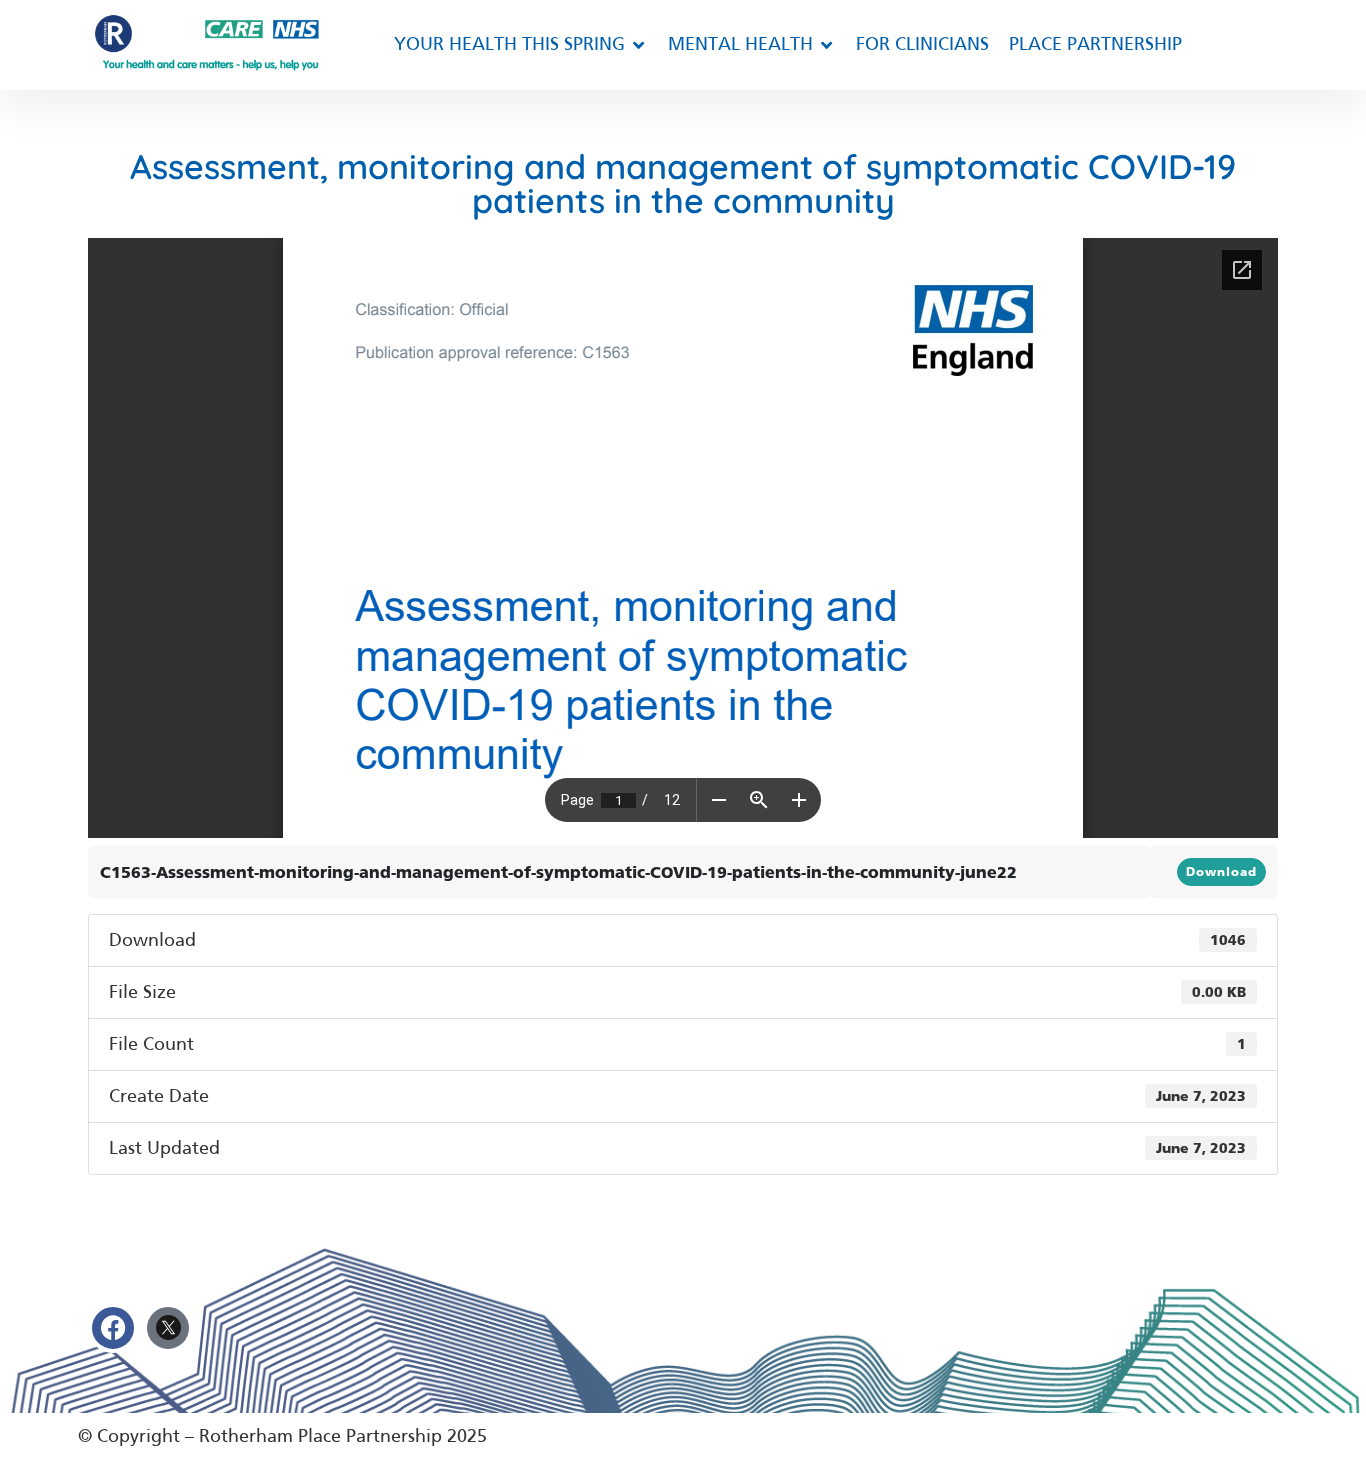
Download (1221, 872)
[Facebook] (113, 1328)
